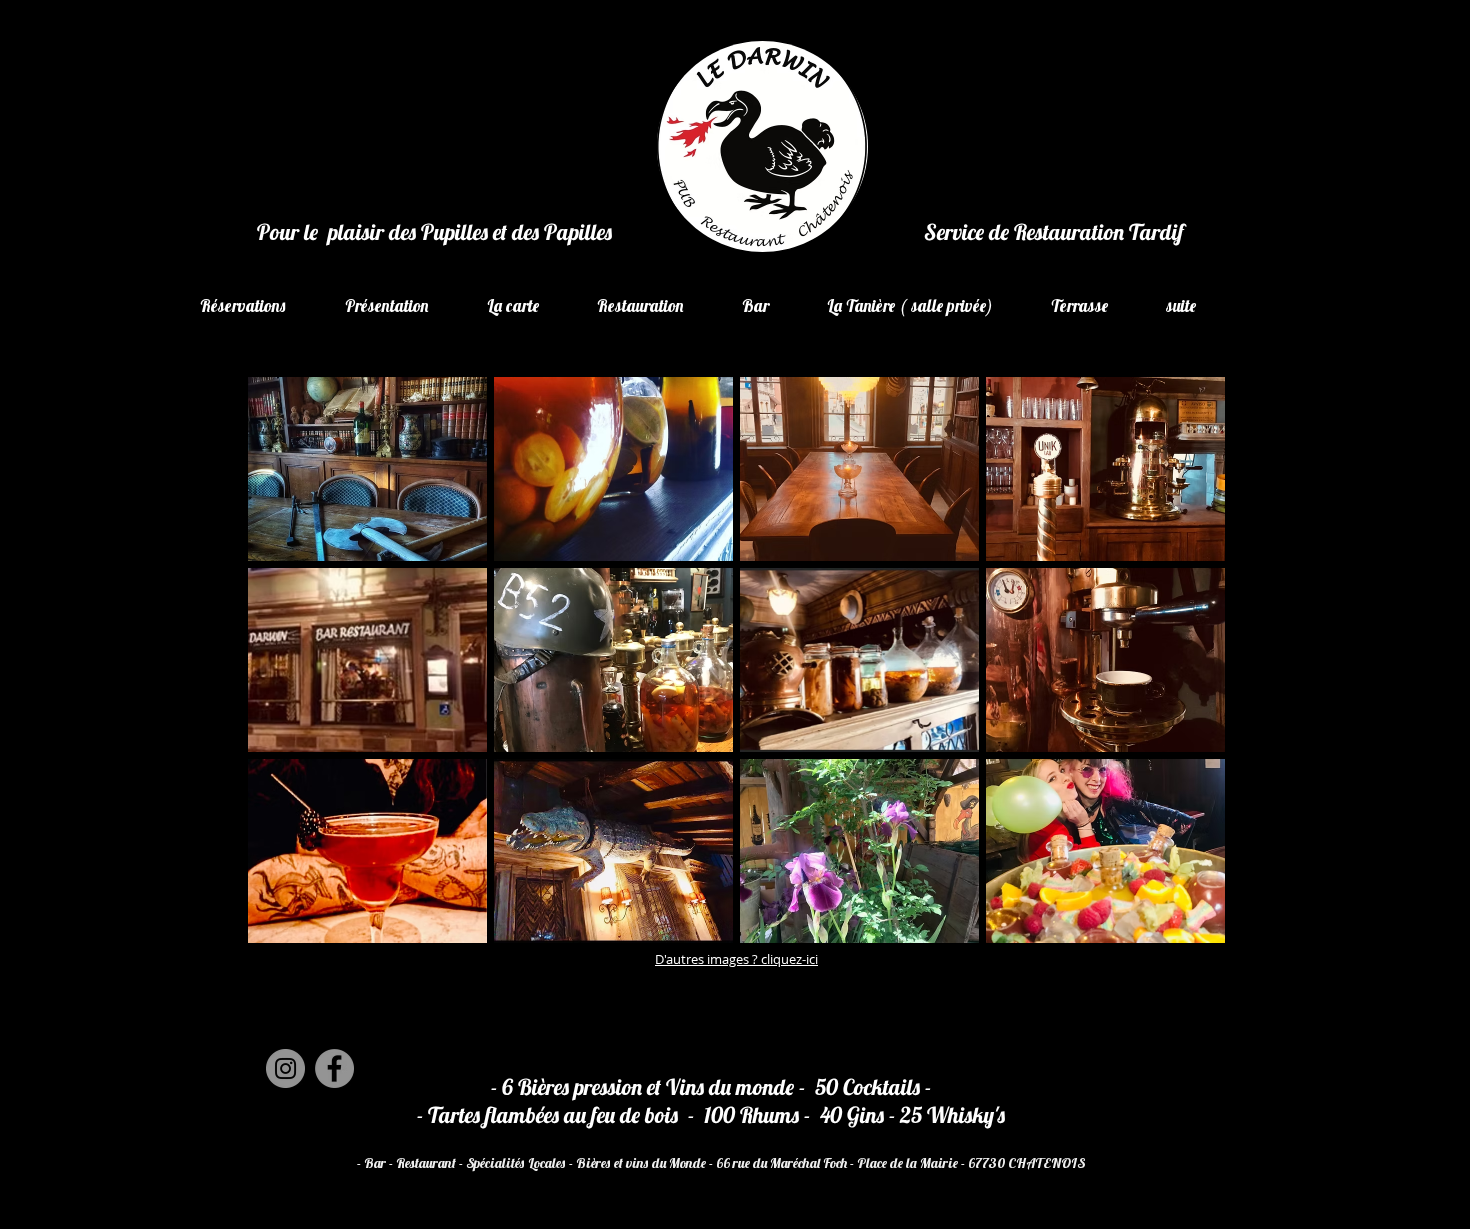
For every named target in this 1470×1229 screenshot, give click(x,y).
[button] (367, 469)
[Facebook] (334, 1068)
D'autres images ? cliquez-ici (736, 959)
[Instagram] (285, 1068)
